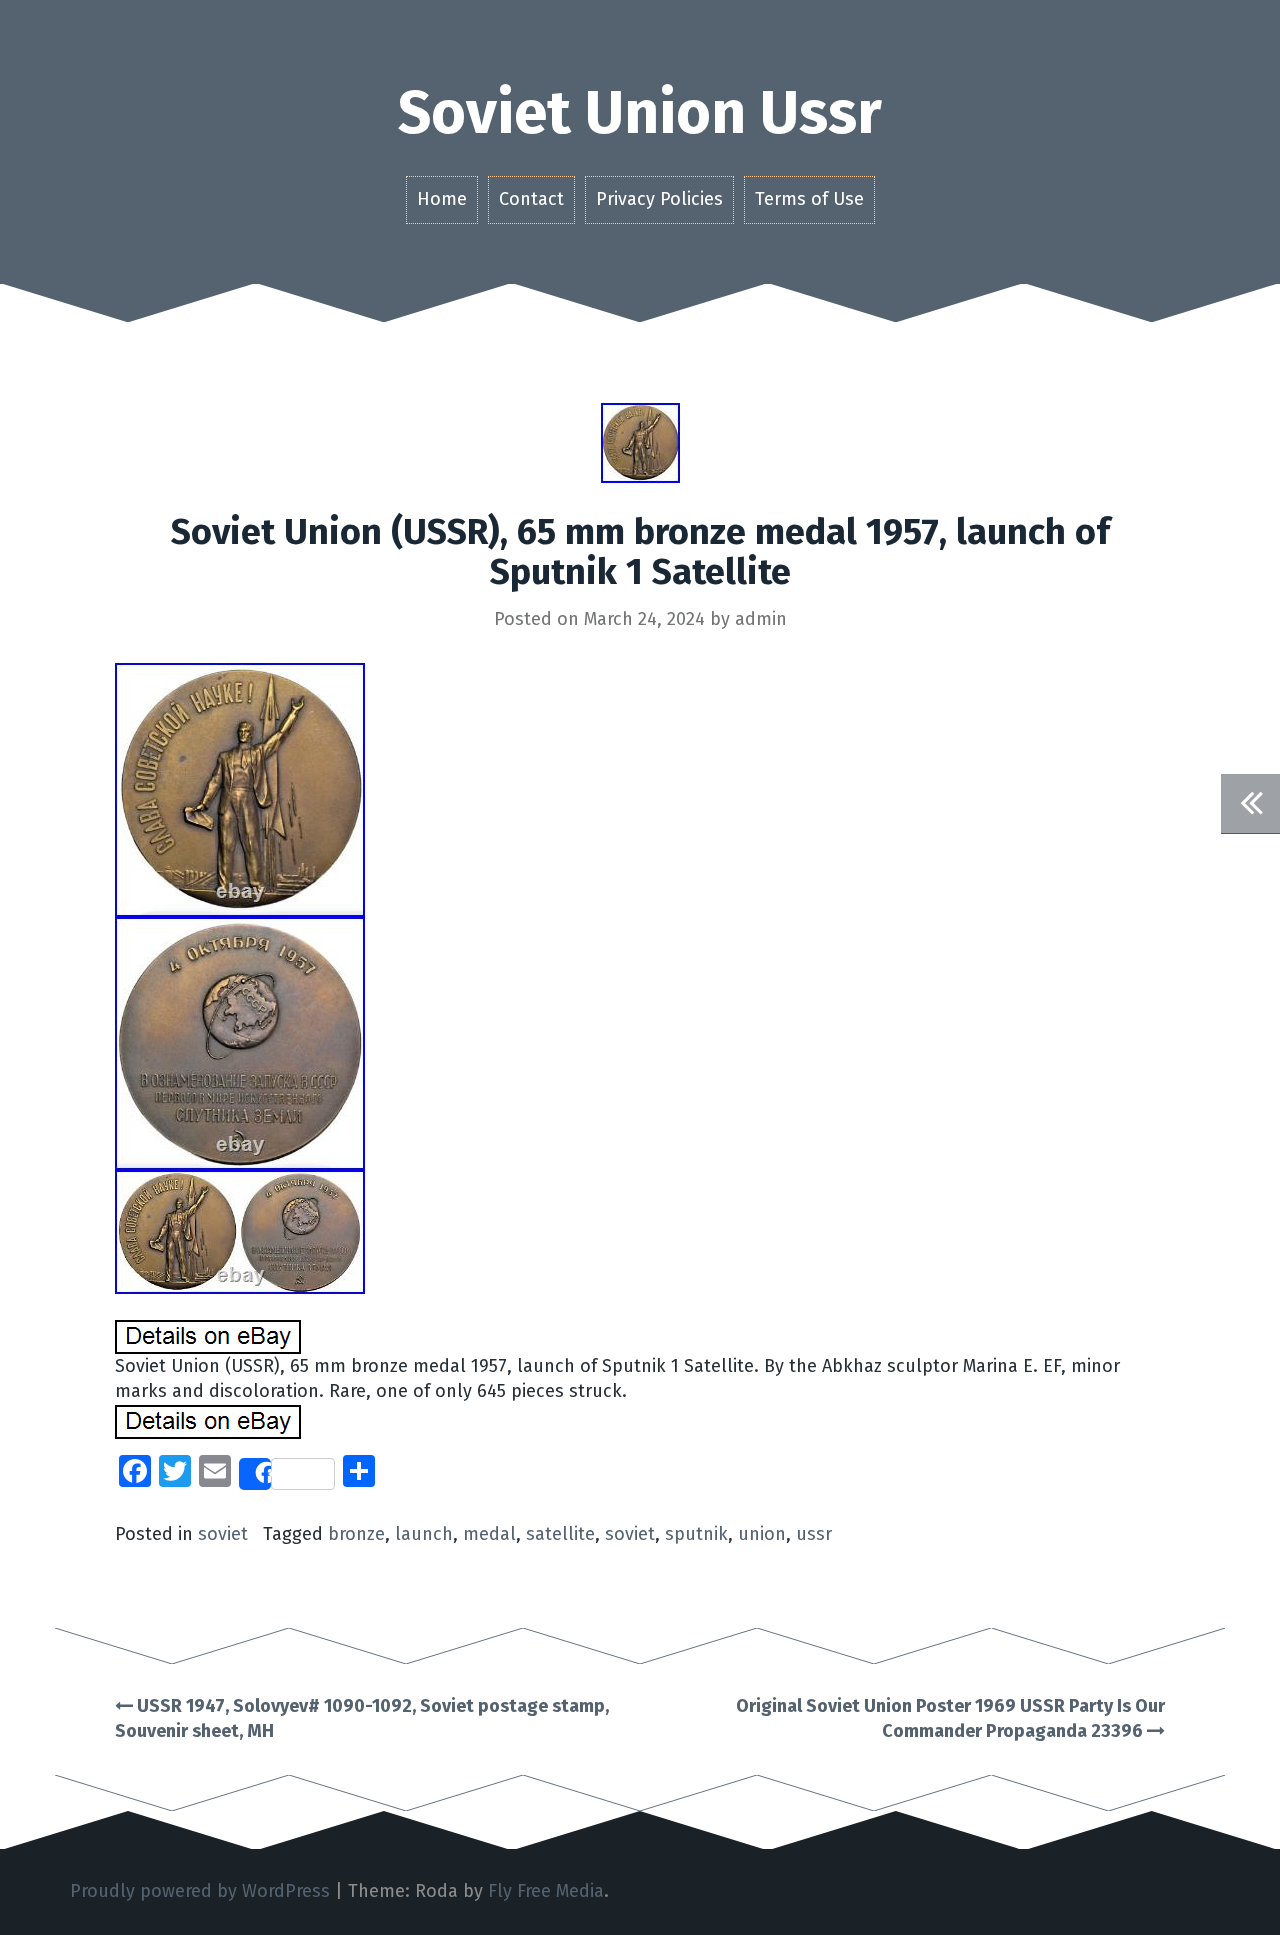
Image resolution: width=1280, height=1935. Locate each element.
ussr (814, 1534)
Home (442, 199)
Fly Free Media (546, 1891)
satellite (560, 1534)
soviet (223, 1534)
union (762, 1534)
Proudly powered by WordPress (200, 1891)
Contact (531, 199)
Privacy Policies (659, 199)
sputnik (696, 1534)
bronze (356, 1534)
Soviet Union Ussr (640, 113)
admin (761, 619)
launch (424, 1534)
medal (489, 1534)
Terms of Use (809, 199)
